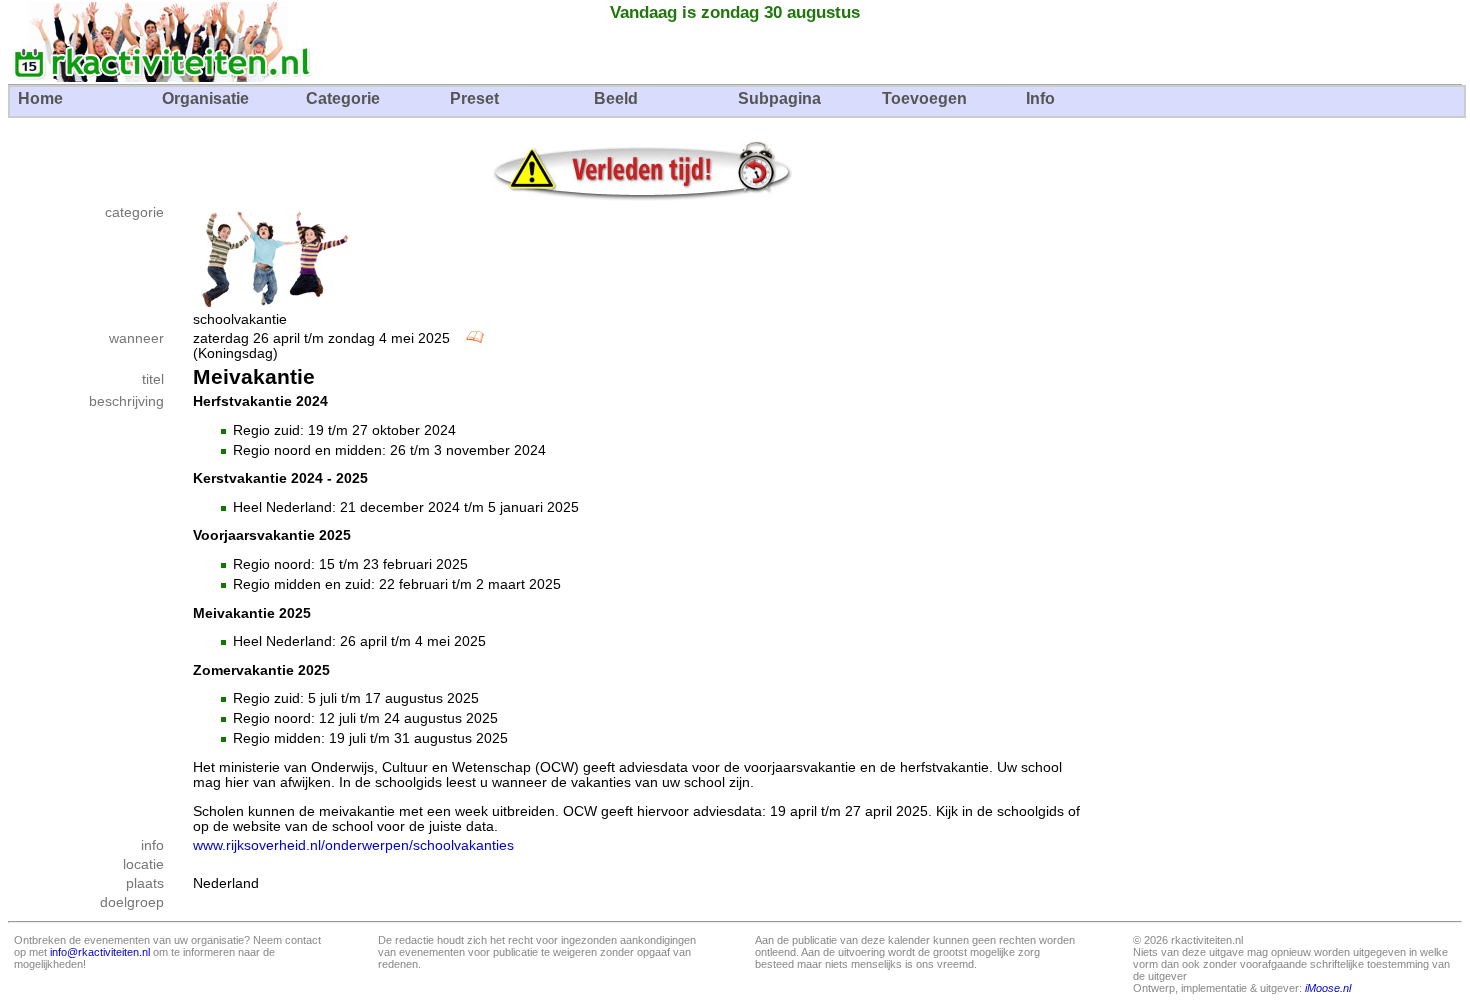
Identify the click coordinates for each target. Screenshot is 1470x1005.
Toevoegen (924, 98)
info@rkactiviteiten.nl (100, 952)
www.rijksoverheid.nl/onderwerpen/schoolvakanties (353, 845)
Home (40, 98)
